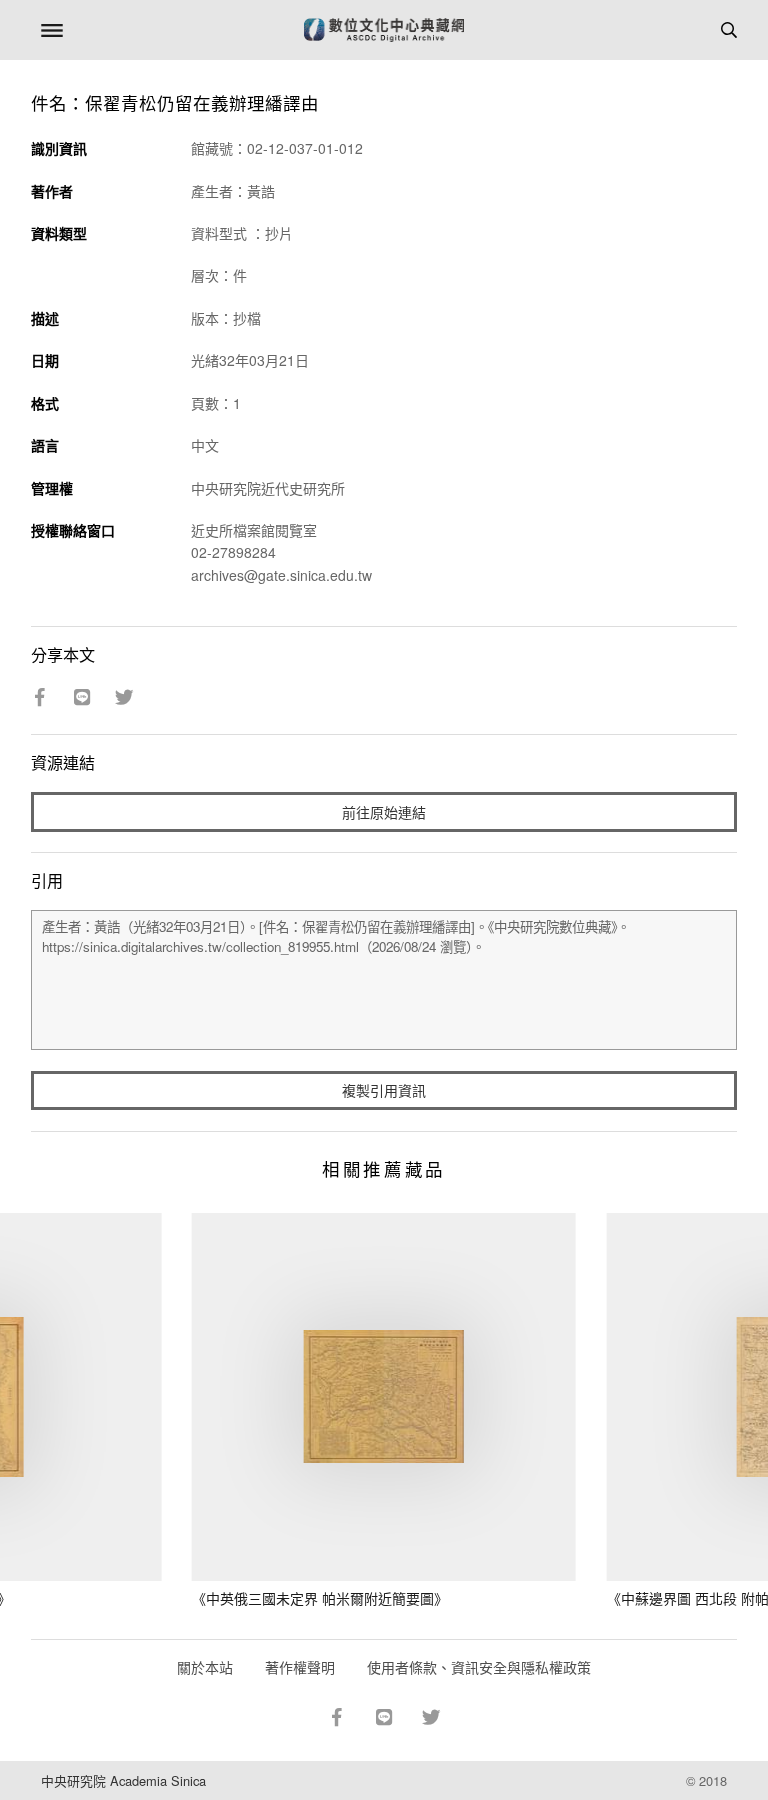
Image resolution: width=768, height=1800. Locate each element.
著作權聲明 (300, 1667)
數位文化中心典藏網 (384, 30)
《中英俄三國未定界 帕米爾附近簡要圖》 (320, 1598)
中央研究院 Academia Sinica (123, 1780)
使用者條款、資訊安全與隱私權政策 (479, 1667)
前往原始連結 (384, 812)
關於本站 (205, 1667)
